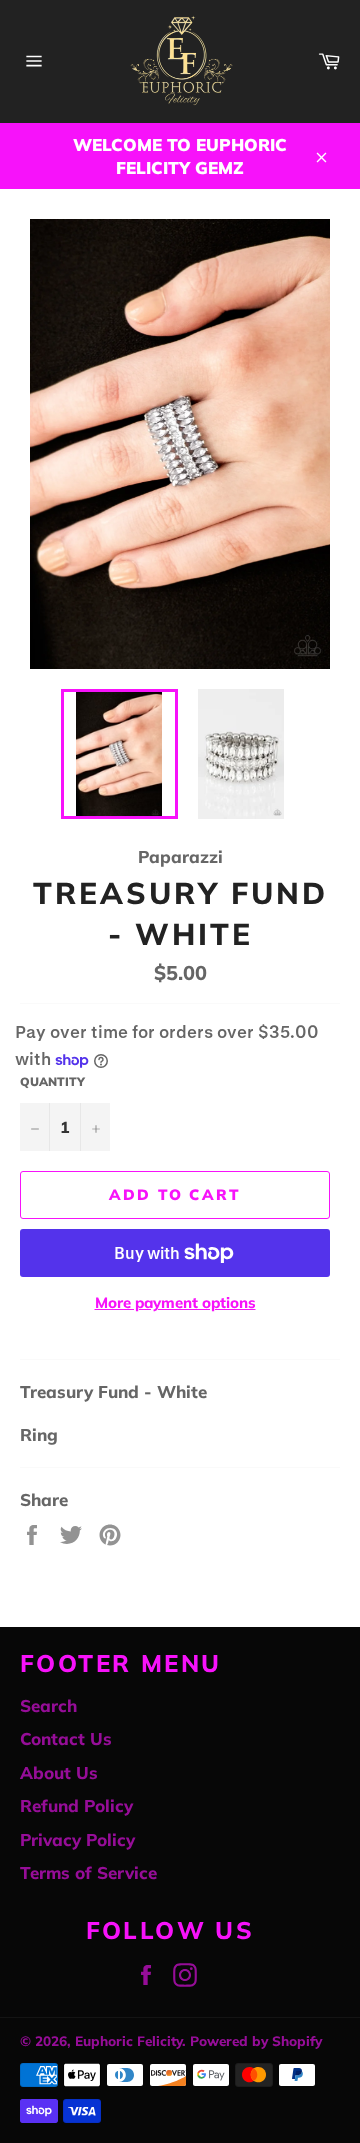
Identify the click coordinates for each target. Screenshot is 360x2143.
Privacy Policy (77, 1839)
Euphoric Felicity (128, 2040)
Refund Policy (76, 1805)
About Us (59, 1772)
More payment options (175, 1302)
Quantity (52, 1081)
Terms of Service (88, 1872)
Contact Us (66, 1738)
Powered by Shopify (256, 2040)
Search (48, 1705)
